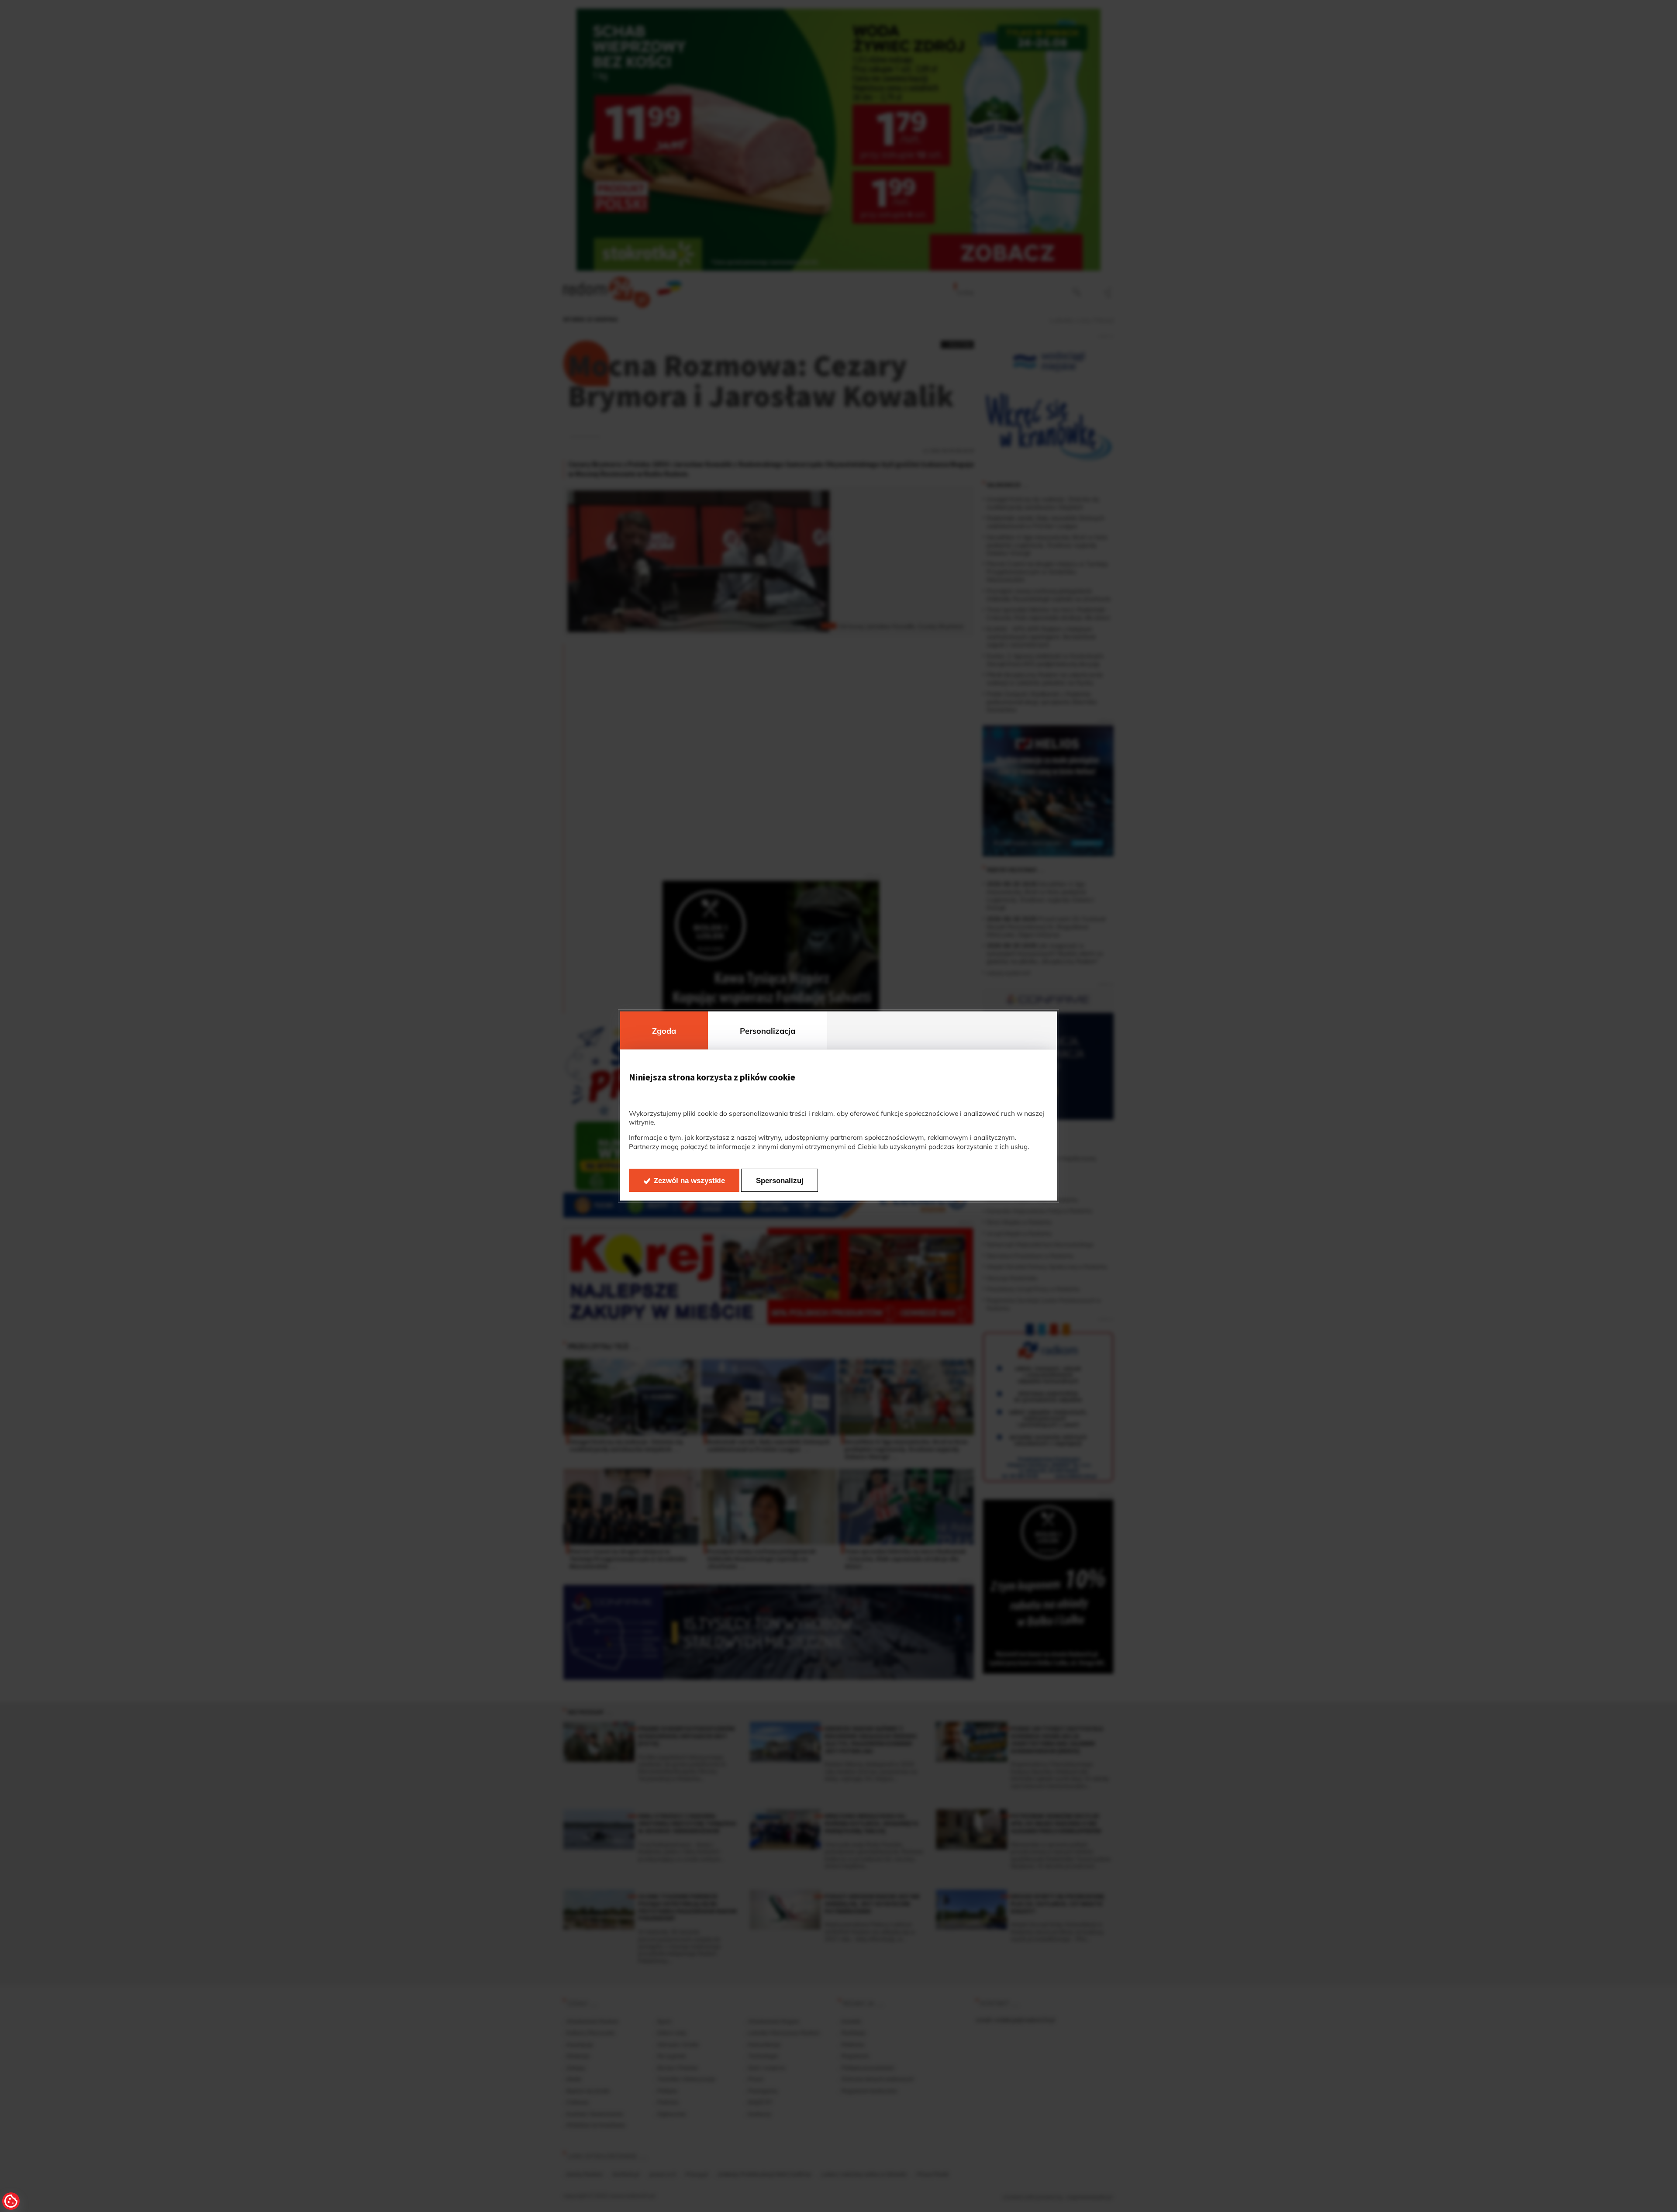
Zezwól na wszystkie (689, 1181)
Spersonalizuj (780, 1181)
